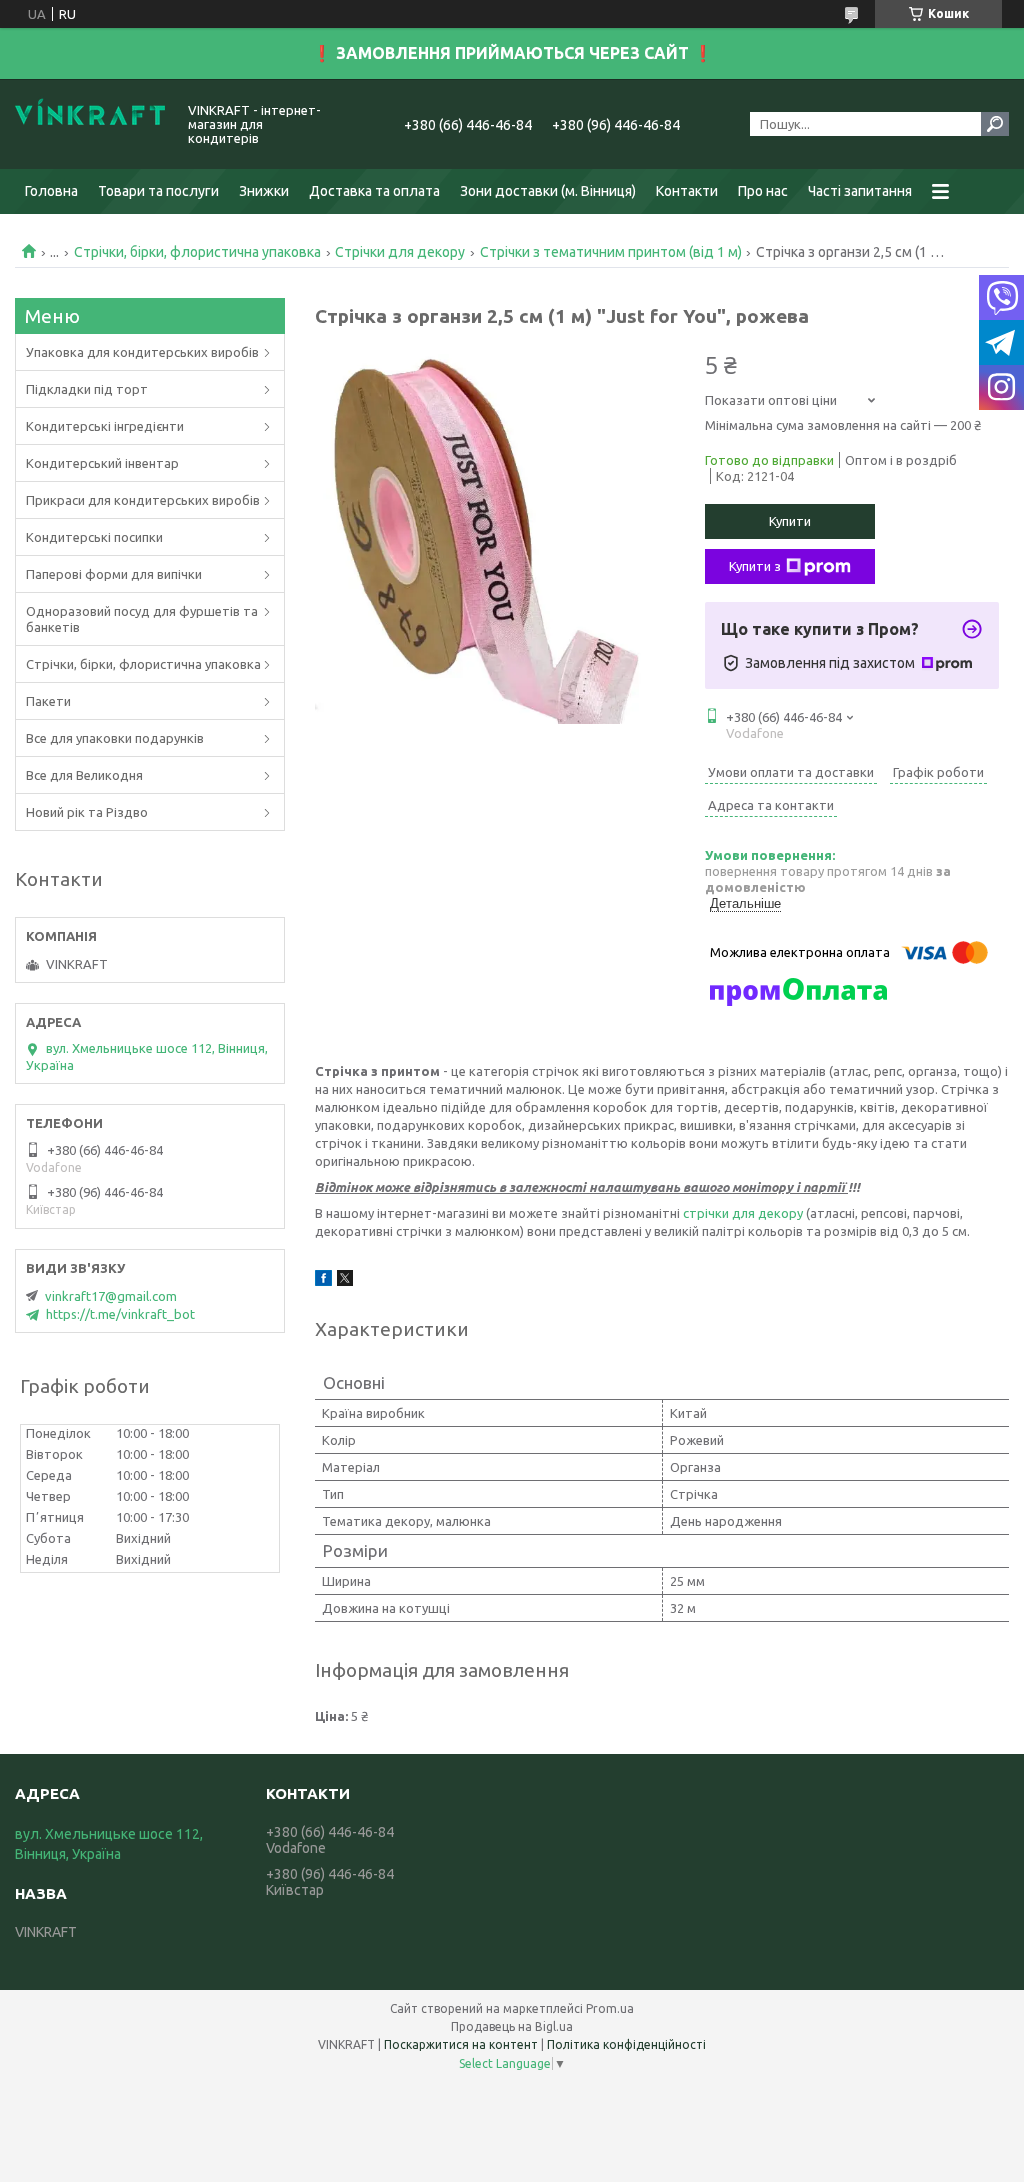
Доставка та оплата (374, 191)
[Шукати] (995, 124)
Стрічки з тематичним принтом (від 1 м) (611, 252)
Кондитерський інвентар (102, 463)
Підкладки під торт (87, 389)
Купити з (755, 566)
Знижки (264, 191)
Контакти (687, 191)
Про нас (763, 191)
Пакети (48, 701)
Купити (790, 521)
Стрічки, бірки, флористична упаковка (197, 252)
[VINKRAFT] (90, 124)
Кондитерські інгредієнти (105, 426)
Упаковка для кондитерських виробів (142, 352)
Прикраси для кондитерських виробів (143, 500)
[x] (345, 1281)
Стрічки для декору (400, 252)
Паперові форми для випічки (114, 574)
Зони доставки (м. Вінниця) (548, 191)
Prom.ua (610, 2008)
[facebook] (323, 1281)
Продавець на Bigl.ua (512, 2026)
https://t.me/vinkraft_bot (120, 1314)
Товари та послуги (158, 191)
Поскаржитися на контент (461, 2044)
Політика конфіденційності (626, 2044)
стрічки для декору (743, 1213)
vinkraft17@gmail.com (111, 1296)
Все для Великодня (84, 775)
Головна (51, 191)
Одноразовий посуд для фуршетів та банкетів (142, 619)
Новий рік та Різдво (87, 812)
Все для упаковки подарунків (115, 738)
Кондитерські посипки (94, 537)
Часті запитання (860, 191)
